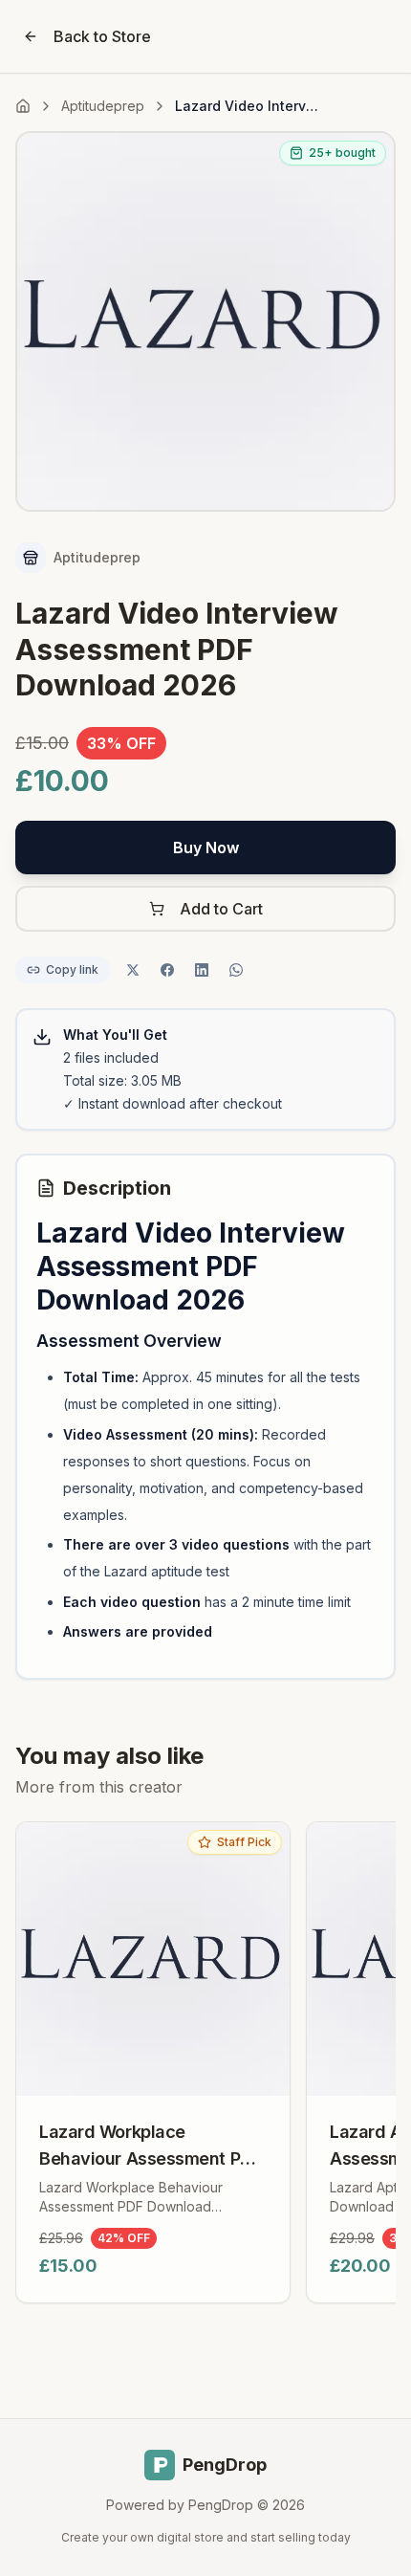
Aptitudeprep (103, 106)
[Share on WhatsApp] (236, 970)
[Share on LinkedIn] (202, 970)
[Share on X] (133, 970)
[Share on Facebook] (167, 970)
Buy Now (206, 848)
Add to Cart (221, 909)
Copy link (72, 969)
